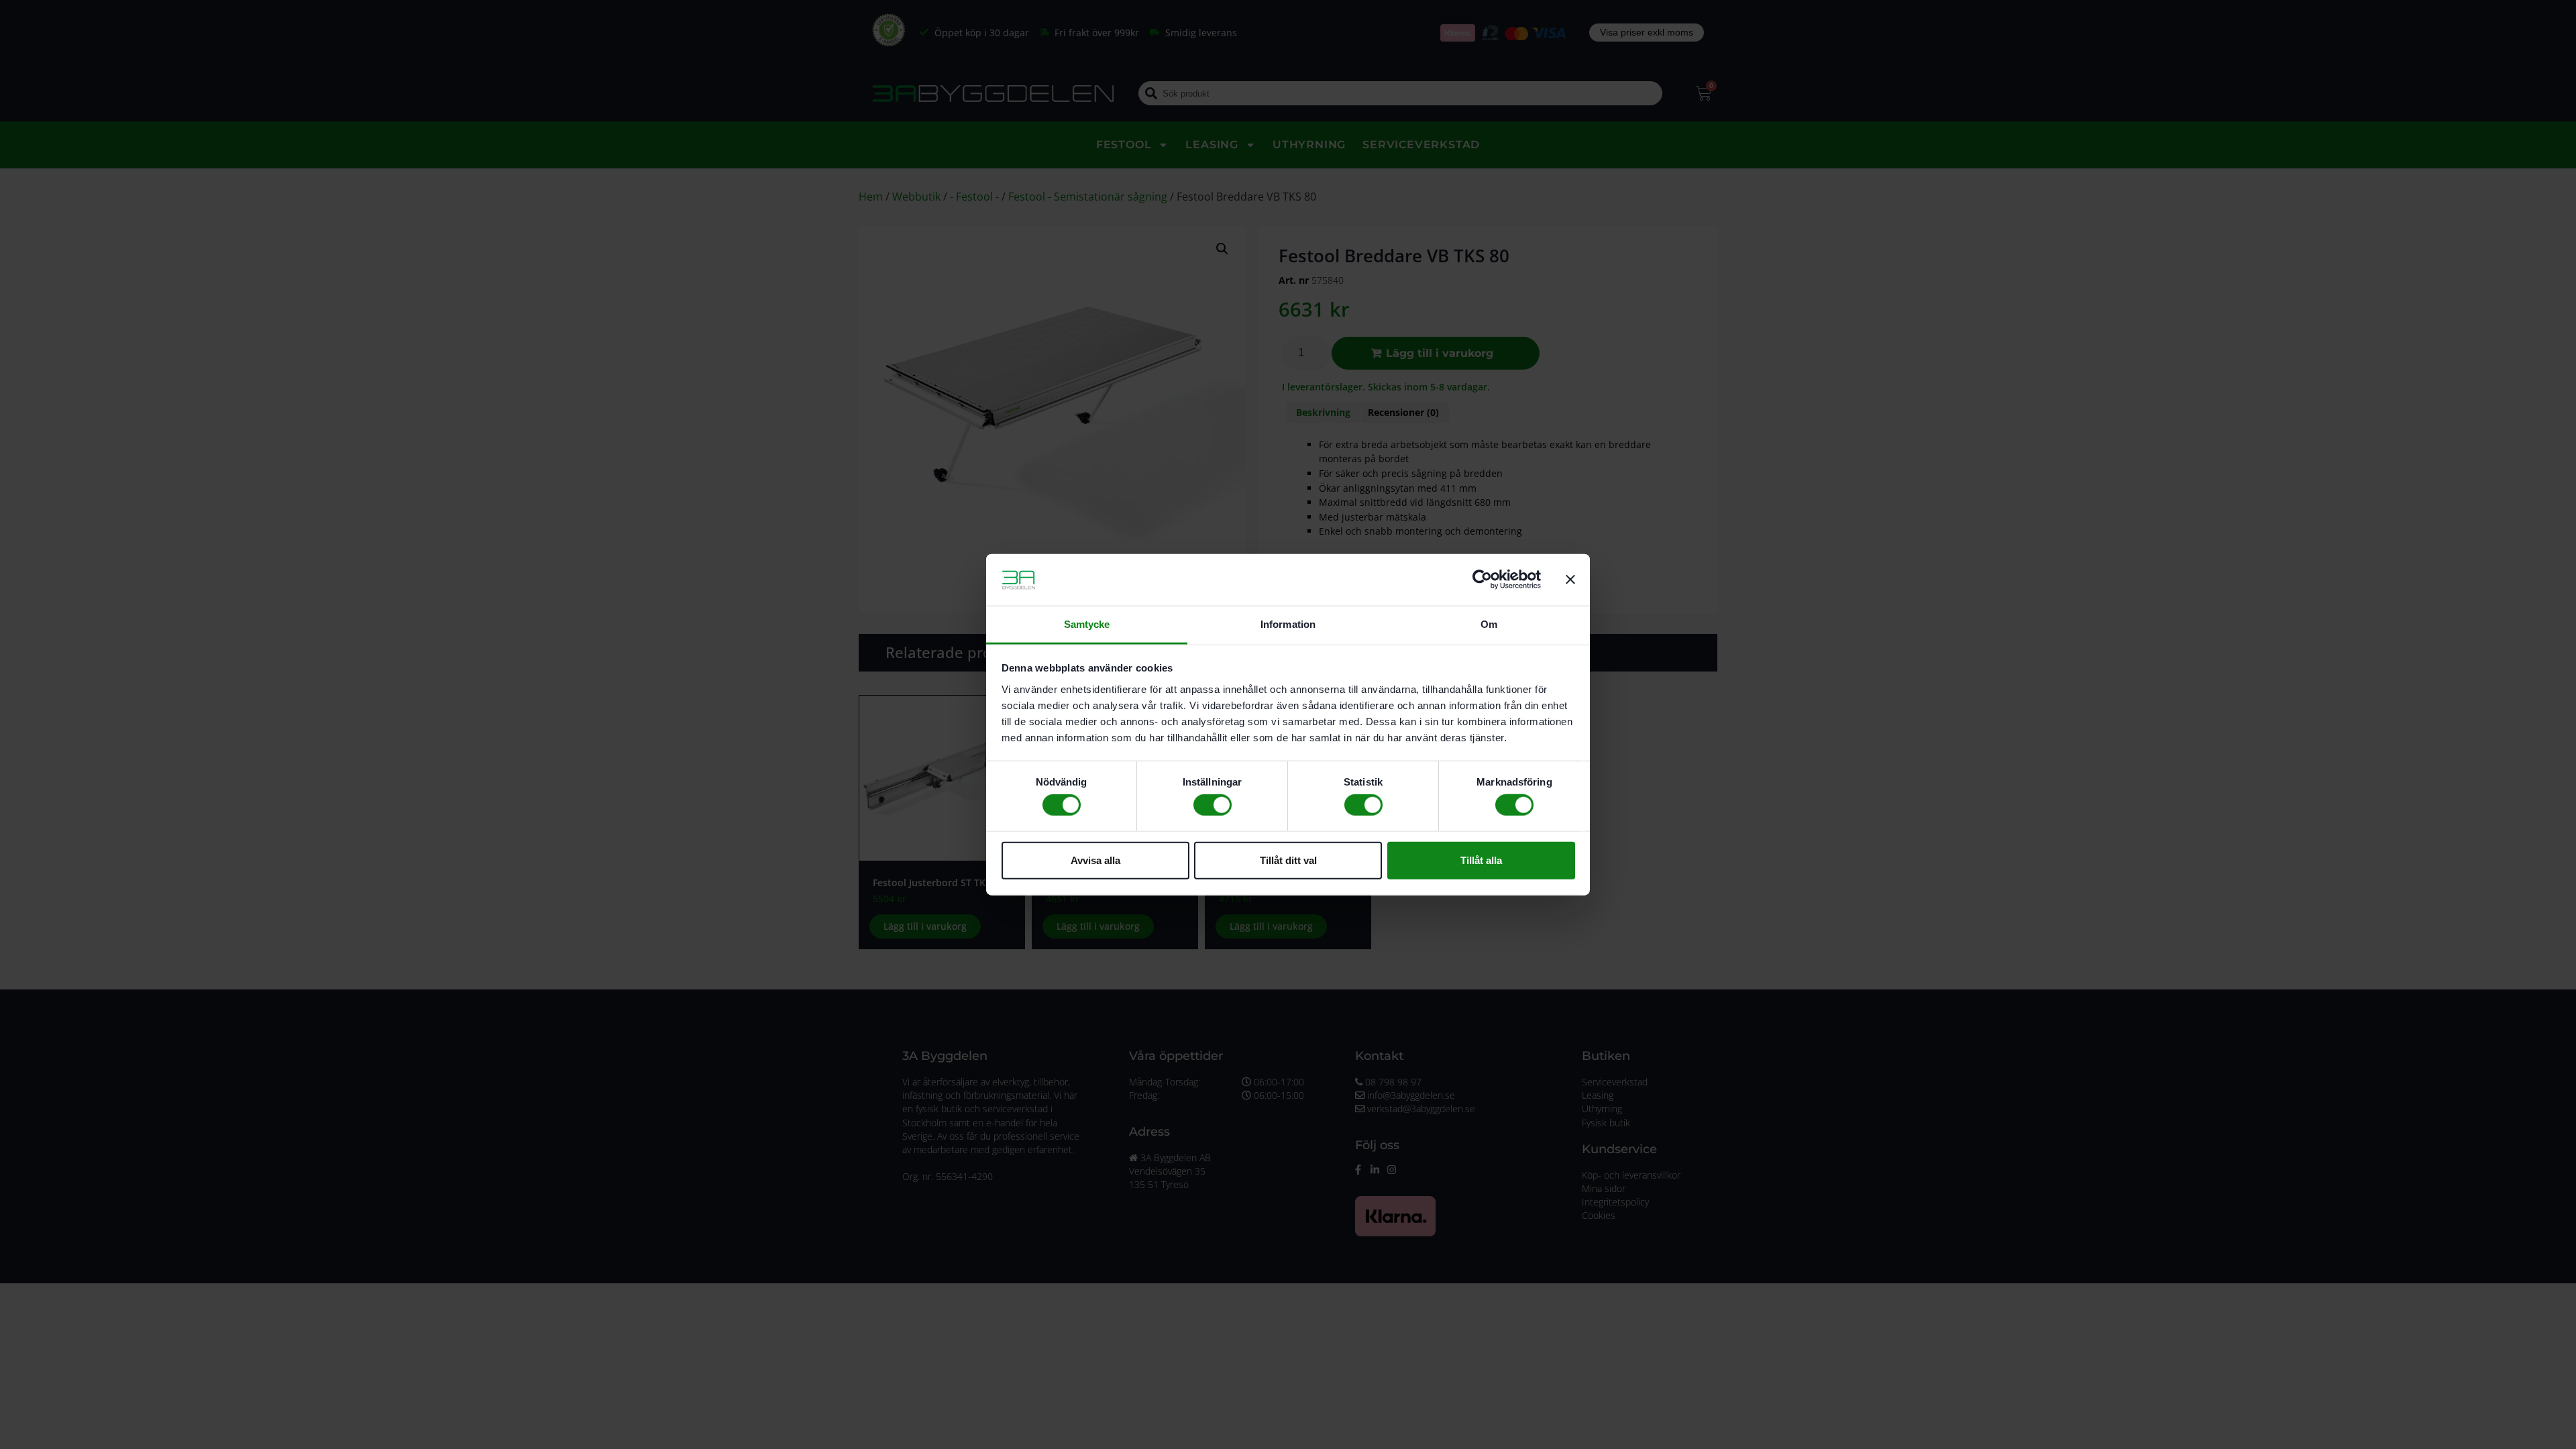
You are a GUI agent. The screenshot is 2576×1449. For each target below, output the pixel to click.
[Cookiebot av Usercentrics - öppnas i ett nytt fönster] (1482, 580)
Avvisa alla (1095, 860)
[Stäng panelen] (1570, 580)
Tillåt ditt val (1288, 860)
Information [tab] (1288, 624)
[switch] (1213, 805)
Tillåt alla (1481, 860)
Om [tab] (1489, 624)
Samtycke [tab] (1087, 624)
